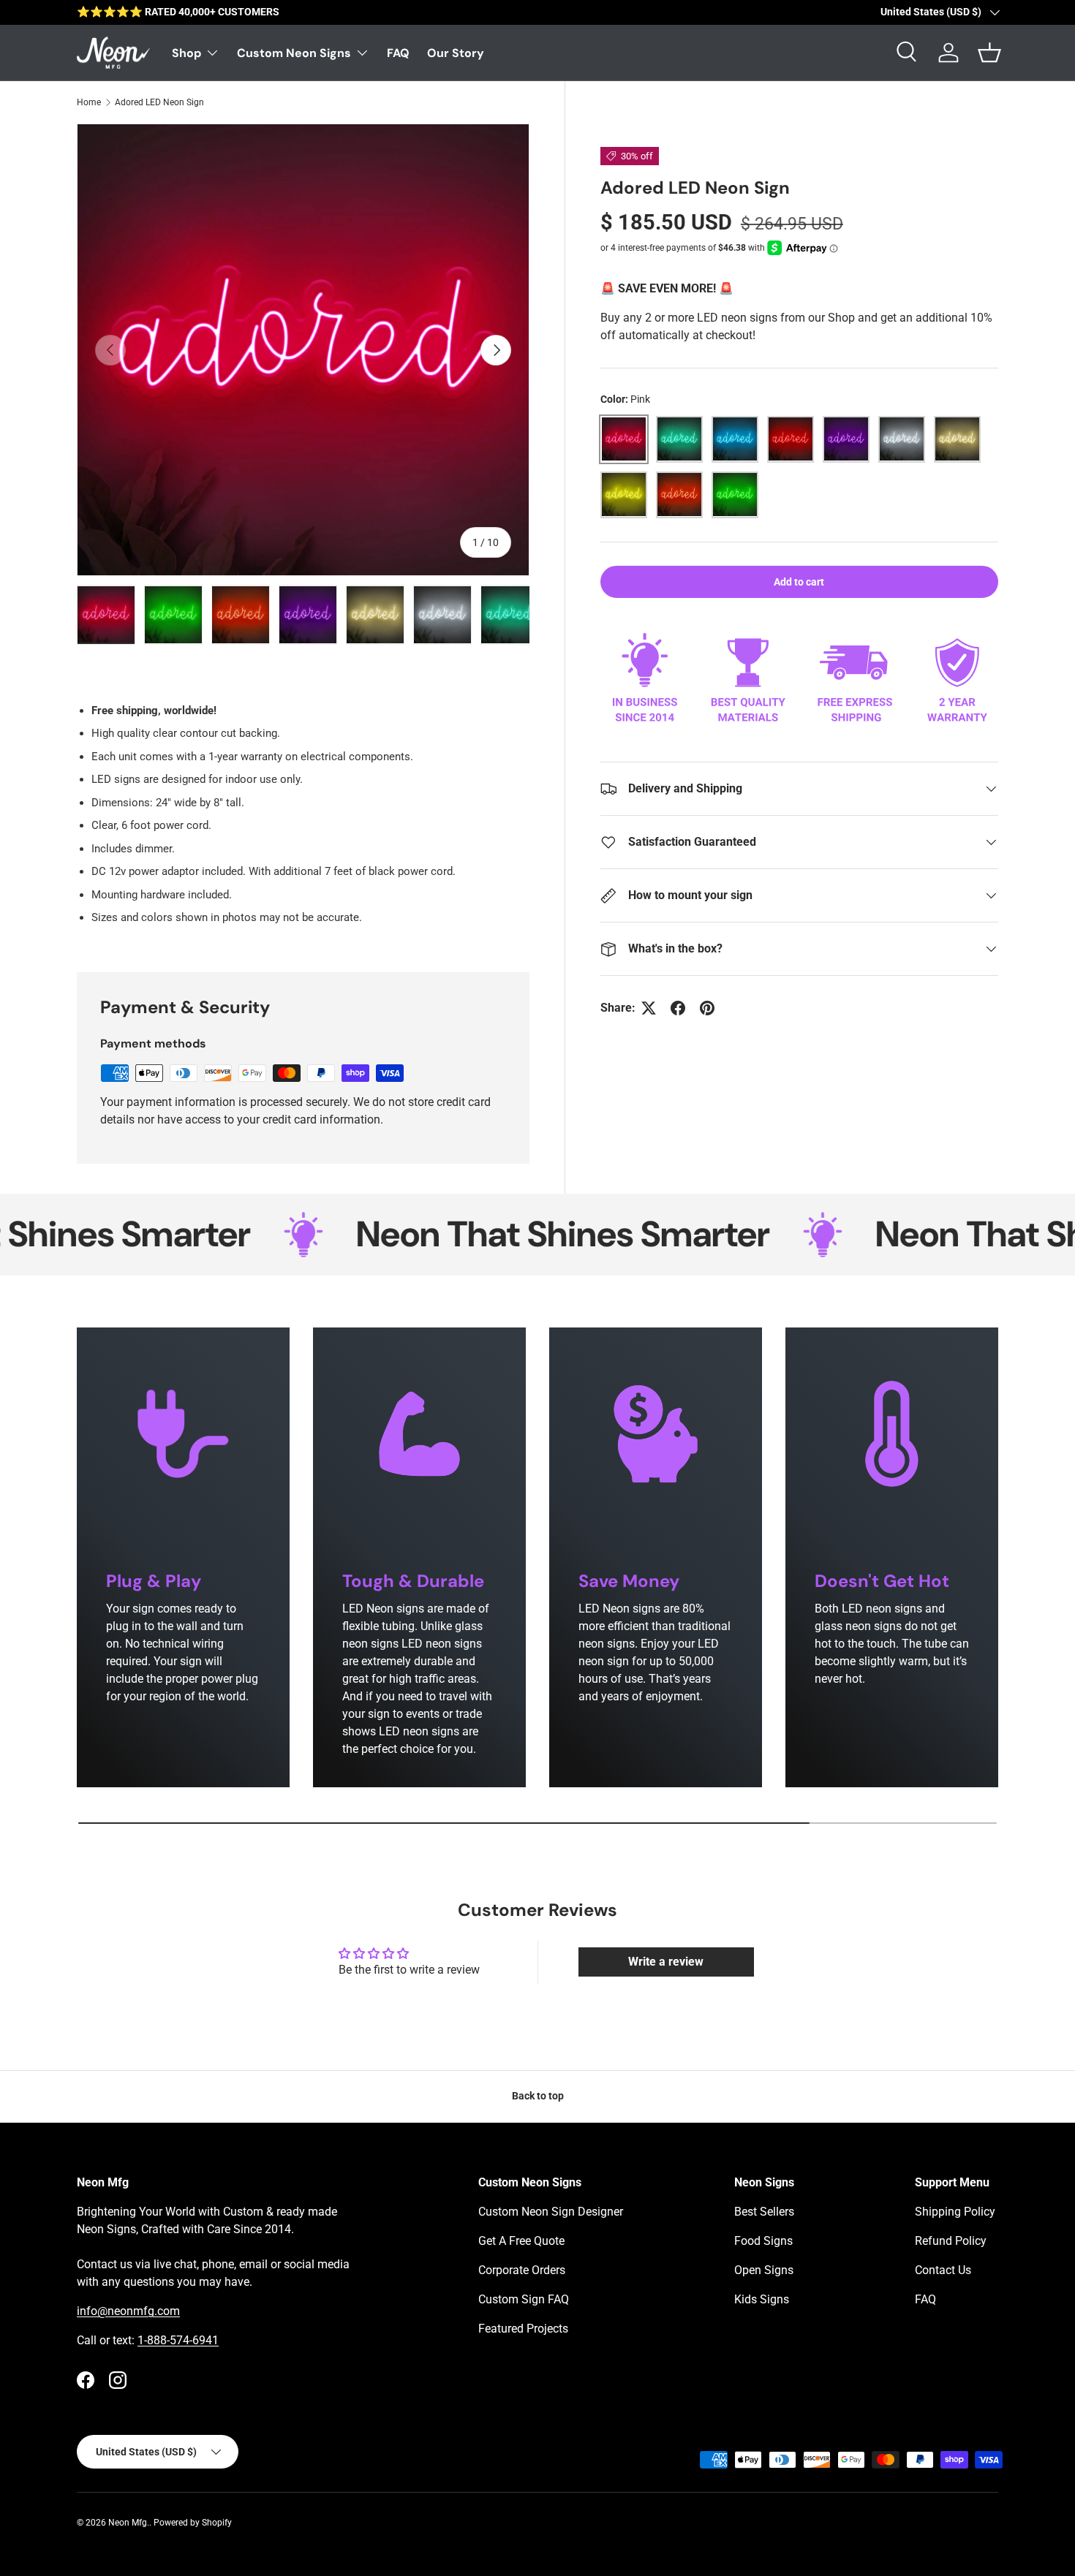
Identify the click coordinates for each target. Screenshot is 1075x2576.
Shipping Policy (955, 2212)
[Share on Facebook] (678, 1008)
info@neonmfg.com (128, 2311)
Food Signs (763, 2241)
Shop (186, 53)
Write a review (666, 1962)
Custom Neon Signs (294, 53)
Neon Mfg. (129, 2523)
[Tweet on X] (649, 1008)
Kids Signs (762, 2299)
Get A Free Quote (521, 2241)
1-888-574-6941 (178, 2340)
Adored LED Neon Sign (159, 102)
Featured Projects (523, 2329)
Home (89, 102)
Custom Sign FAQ (524, 2299)
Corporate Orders (522, 2270)
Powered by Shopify (193, 2523)
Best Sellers (764, 2212)
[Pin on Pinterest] (707, 1008)
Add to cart (799, 581)
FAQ (398, 53)
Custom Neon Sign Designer (551, 2212)
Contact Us (943, 2270)
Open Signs (764, 2270)
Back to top (538, 2096)
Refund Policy (951, 2241)
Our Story (456, 53)
